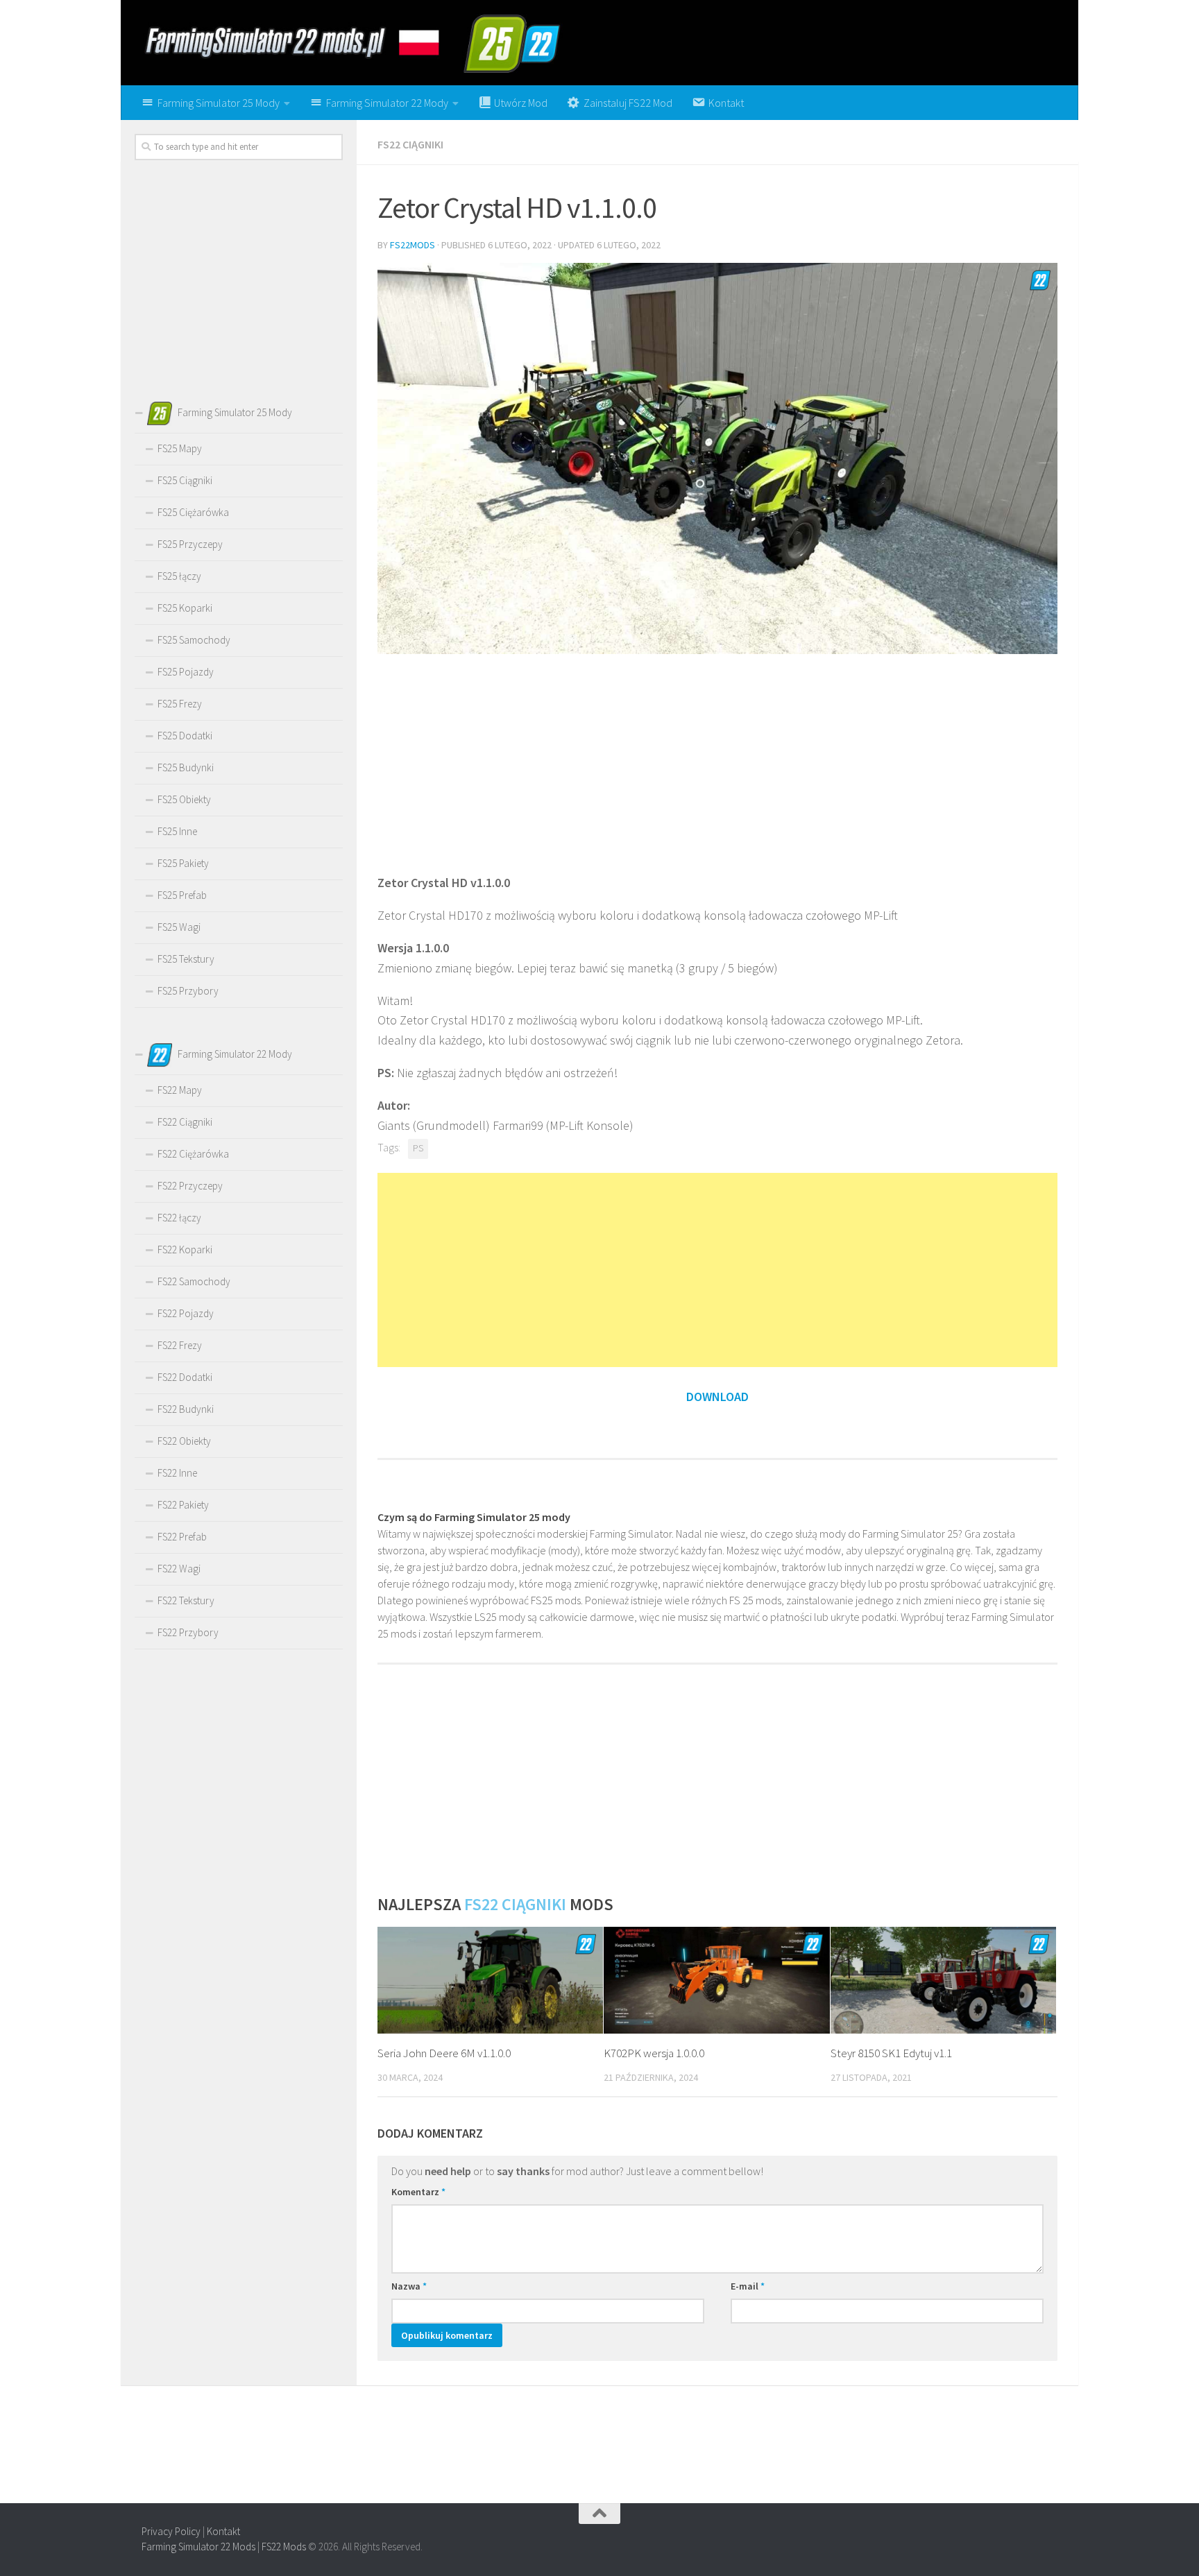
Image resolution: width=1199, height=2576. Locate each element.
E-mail (748, 2286)
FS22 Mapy (180, 1090)
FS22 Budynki (186, 1409)
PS (418, 1148)
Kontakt (223, 2531)
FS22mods (413, 245)
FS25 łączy (179, 576)
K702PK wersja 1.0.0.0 (654, 2053)
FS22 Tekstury (186, 1600)
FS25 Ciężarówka (193, 512)
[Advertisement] (717, 762)
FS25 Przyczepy (190, 544)
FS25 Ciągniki (185, 480)
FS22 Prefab (182, 1537)
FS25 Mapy (180, 448)
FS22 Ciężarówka (193, 1154)
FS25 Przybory (188, 991)
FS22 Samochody (194, 1281)
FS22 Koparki (185, 1250)
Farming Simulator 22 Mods (198, 2547)
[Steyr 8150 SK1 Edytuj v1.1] (943, 1980)
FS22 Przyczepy (190, 1186)
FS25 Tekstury (186, 959)
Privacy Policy (171, 2531)
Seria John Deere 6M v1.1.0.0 (444, 2053)
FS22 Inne (177, 1473)
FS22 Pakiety (183, 1505)
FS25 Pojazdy (186, 672)
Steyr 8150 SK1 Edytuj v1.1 (891, 2053)
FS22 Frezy (180, 1345)
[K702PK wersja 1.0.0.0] (716, 1980)
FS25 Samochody (194, 640)
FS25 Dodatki (185, 736)
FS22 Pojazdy (186, 1313)
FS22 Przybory (188, 1632)
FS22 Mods (284, 2547)
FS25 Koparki (185, 608)
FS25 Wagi (179, 927)
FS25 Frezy (180, 704)
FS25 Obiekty (184, 799)
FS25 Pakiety (183, 863)
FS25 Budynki (186, 767)
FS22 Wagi (179, 1569)
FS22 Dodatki (185, 1377)
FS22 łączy (179, 1218)
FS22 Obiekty (184, 1441)
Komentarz (418, 2192)
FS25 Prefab (182, 895)
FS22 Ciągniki (410, 144)
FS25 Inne (177, 831)
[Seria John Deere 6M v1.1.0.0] (490, 1980)
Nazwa (409, 2286)
